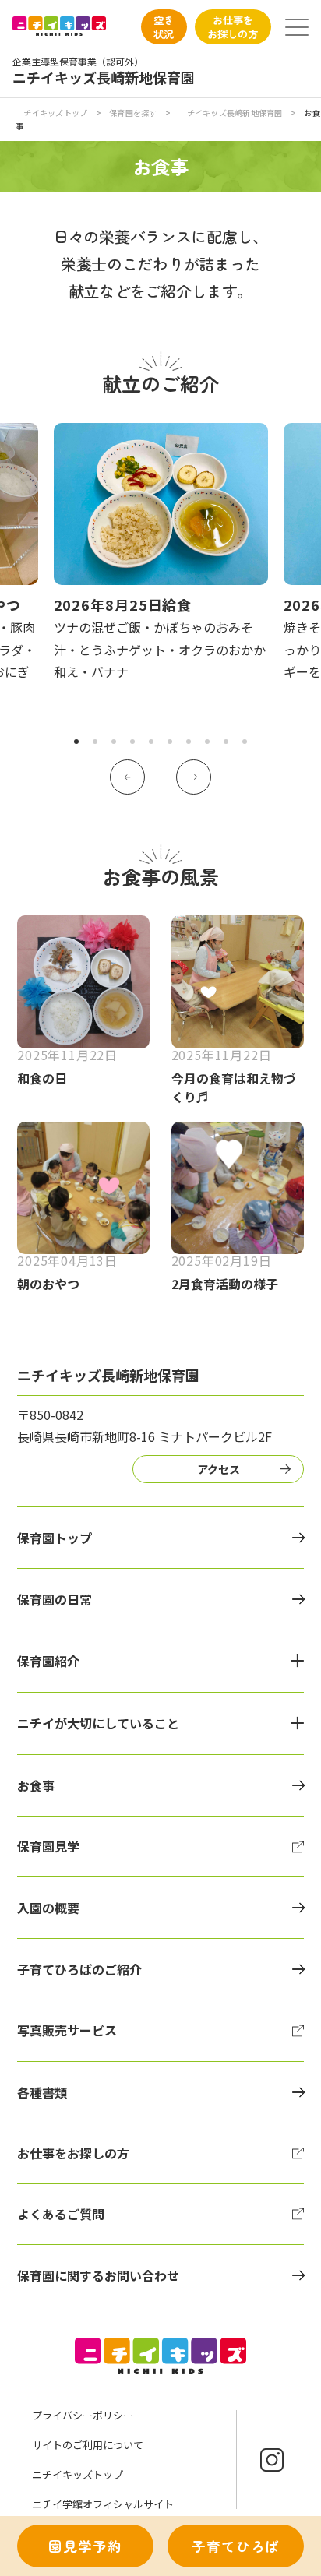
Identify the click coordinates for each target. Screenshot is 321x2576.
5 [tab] (151, 742)
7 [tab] (189, 742)
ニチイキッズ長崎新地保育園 (230, 113)
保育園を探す (133, 113)
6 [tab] (170, 742)
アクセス (219, 1469)
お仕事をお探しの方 (233, 26)
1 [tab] (76, 742)
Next (194, 777)
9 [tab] (226, 742)
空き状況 (164, 26)
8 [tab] (207, 742)
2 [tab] (95, 742)
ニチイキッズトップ (51, 113)
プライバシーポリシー (83, 2415)
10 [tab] (245, 742)
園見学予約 (85, 2546)
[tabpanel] (161, 553)
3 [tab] (114, 742)
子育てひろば (236, 2546)
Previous (127, 777)
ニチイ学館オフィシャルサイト (103, 2504)
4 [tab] (132, 742)
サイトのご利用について (88, 2445)
